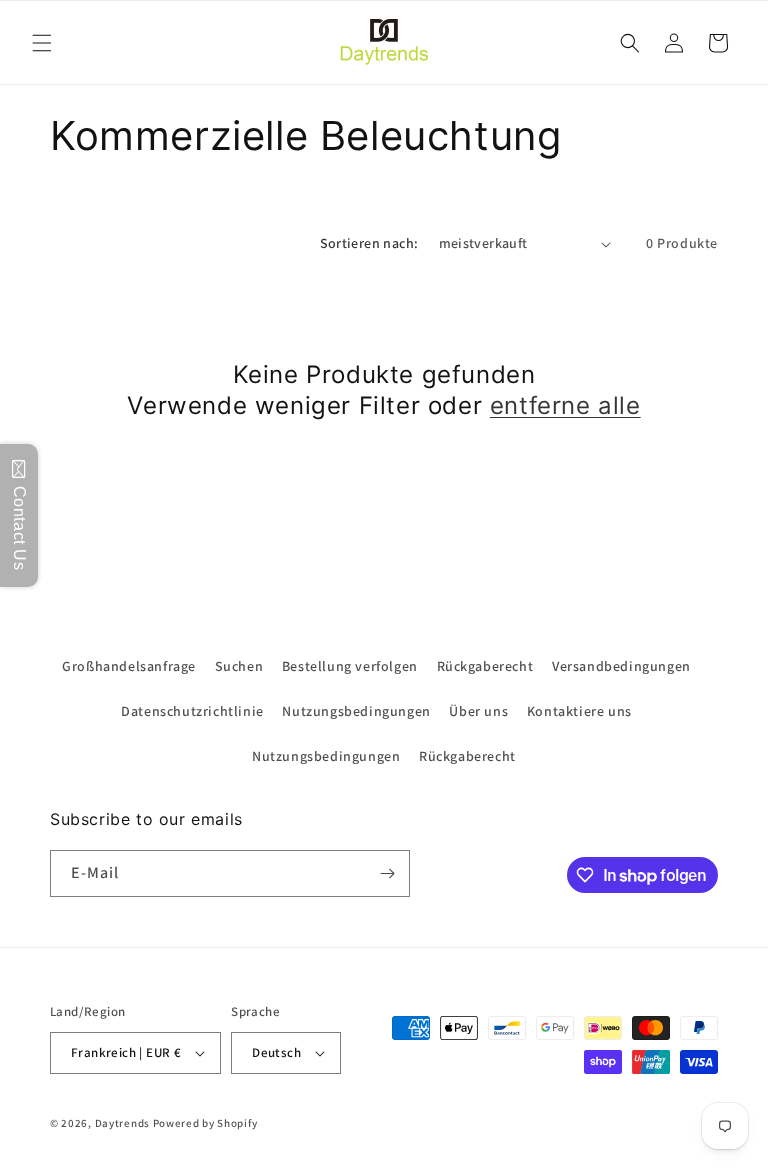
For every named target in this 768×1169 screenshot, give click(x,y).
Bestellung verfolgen (350, 666)
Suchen (239, 666)
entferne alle (565, 405)
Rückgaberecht (485, 666)
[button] (42, 43)
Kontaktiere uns (579, 711)
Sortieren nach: (369, 243)
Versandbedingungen (621, 666)
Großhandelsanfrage (129, 666)
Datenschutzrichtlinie (192, 711)
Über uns (478, 711)
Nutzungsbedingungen (356, 711)
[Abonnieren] (387, 873)
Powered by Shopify (205, 1123)
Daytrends (122, 1123)
